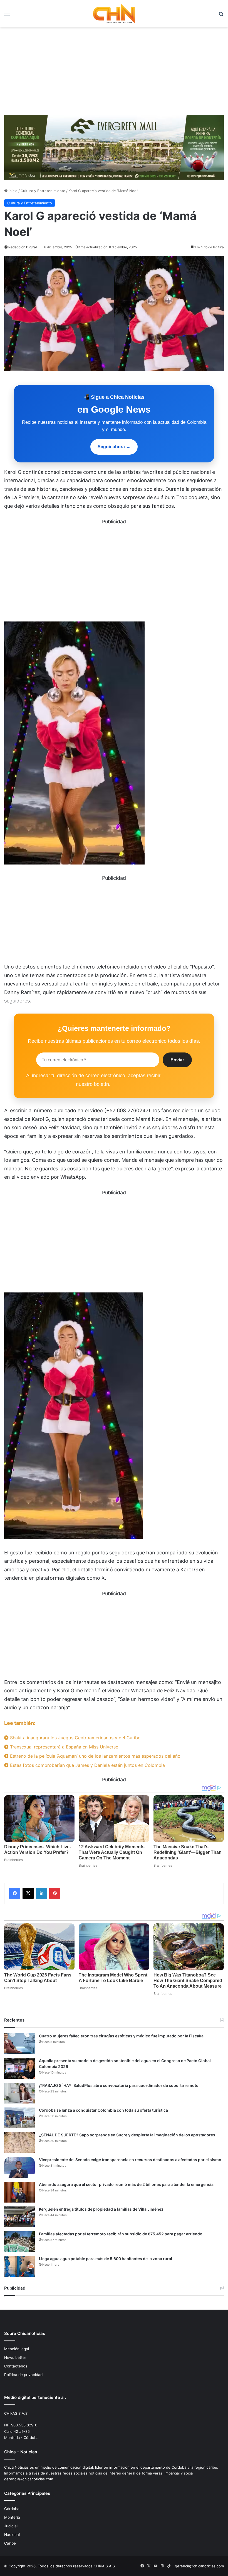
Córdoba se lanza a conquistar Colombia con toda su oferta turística (103, 2110)
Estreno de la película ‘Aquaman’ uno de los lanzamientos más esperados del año (95, 1756)
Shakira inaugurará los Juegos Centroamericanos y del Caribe (75, 1738)
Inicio (13, 191)
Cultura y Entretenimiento (43, 191)
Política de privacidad (23, 2375)
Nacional (12, 2535)
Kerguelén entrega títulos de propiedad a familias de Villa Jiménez (101, 2209)
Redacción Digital (23, 247)
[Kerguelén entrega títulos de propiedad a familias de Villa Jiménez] (19, 2217)
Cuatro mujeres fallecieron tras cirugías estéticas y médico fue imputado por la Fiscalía (121, 2036)
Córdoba (12, 2509)
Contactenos (16, 2366)
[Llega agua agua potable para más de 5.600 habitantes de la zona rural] (19, 2266)
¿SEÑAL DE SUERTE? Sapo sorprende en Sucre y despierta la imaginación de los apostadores (127, 2135)
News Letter (15, 2357)
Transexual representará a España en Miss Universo (64, 1747)
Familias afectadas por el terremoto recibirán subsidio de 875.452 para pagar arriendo (121, 2234)
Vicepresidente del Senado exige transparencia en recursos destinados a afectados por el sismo (130, 2160)
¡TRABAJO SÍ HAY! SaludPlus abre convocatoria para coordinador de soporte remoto (119, 2085)
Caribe (10, 2543)
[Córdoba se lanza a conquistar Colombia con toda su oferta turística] (19, 2118)
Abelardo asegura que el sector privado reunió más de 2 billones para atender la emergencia (126, 2184)
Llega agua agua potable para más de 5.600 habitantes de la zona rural (106, 2259)
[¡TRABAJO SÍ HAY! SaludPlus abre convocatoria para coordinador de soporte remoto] (19, 2093)
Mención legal (17, 2349)
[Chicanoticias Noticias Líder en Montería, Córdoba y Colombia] (114, 14)
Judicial (11, 2526)
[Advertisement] (114, 69)
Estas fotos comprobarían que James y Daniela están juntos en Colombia (87, 1765)
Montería (12, 2517)
